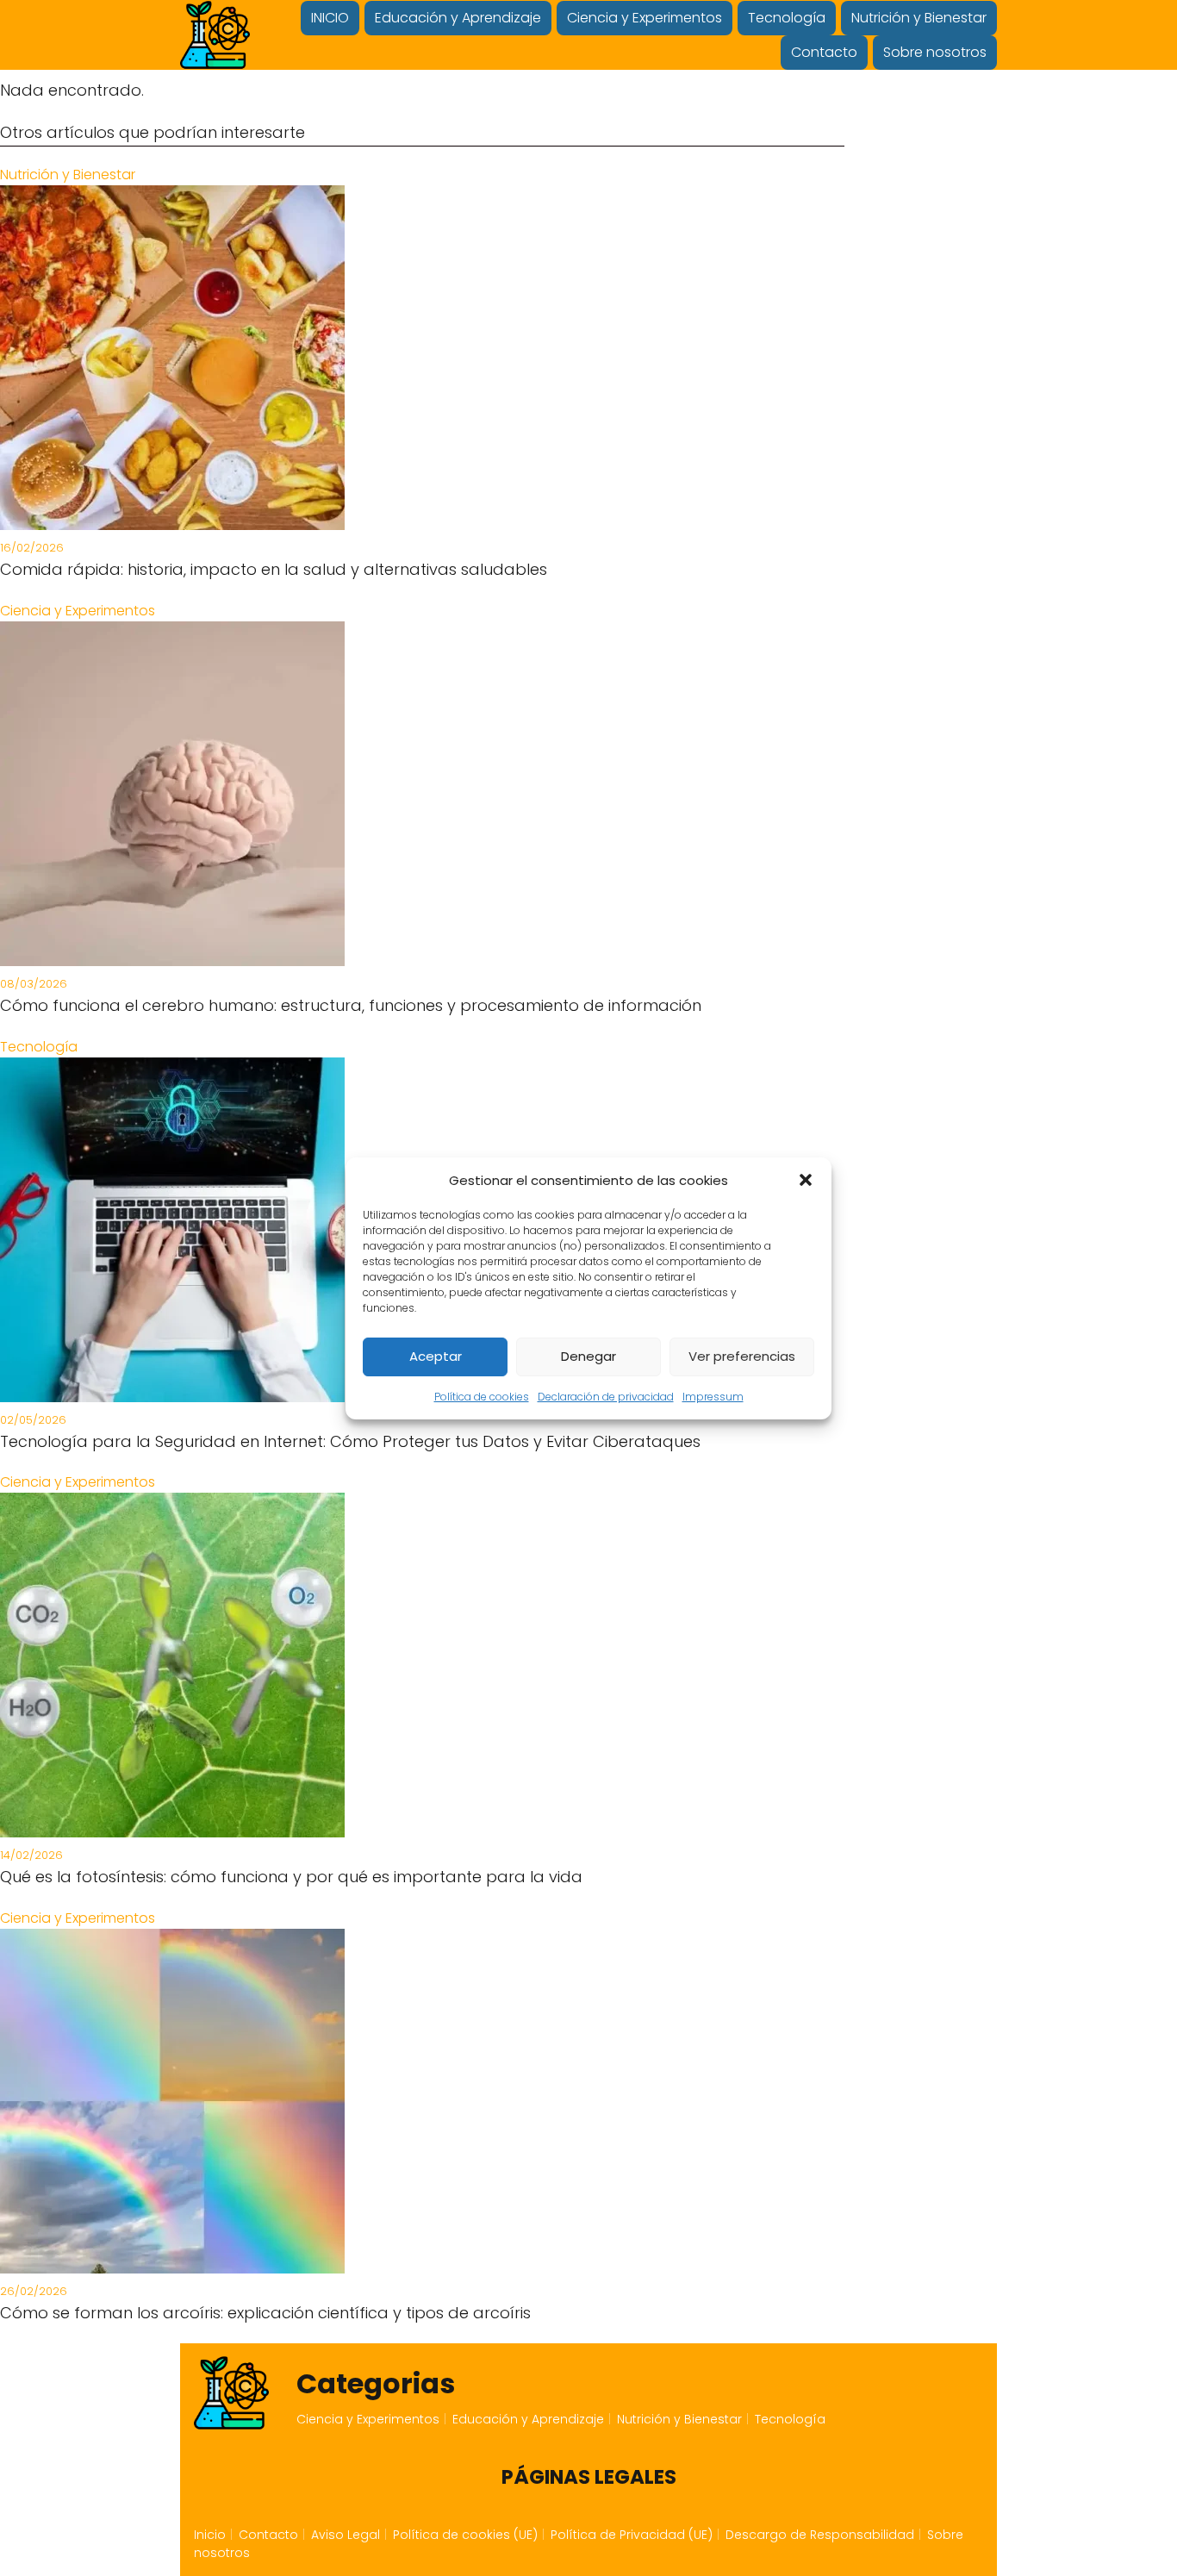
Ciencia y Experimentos (645, 18)
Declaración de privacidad (606, 1397)
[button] (806, 1180)
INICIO (330, 18)
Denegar (588, 1356)
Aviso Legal (346, 2535)
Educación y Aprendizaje (458, 18)
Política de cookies (482, 1397)
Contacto (824, 52)
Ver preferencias (742, 1356)
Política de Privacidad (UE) (632, 2535)
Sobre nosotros (935, 52)
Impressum (713, 1397)
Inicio (210, 2535)
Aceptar (436, 1356)
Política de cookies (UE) (465, 2535)
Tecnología (787, 18)
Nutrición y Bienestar (919, 18)
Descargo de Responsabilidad (820, 2535)
